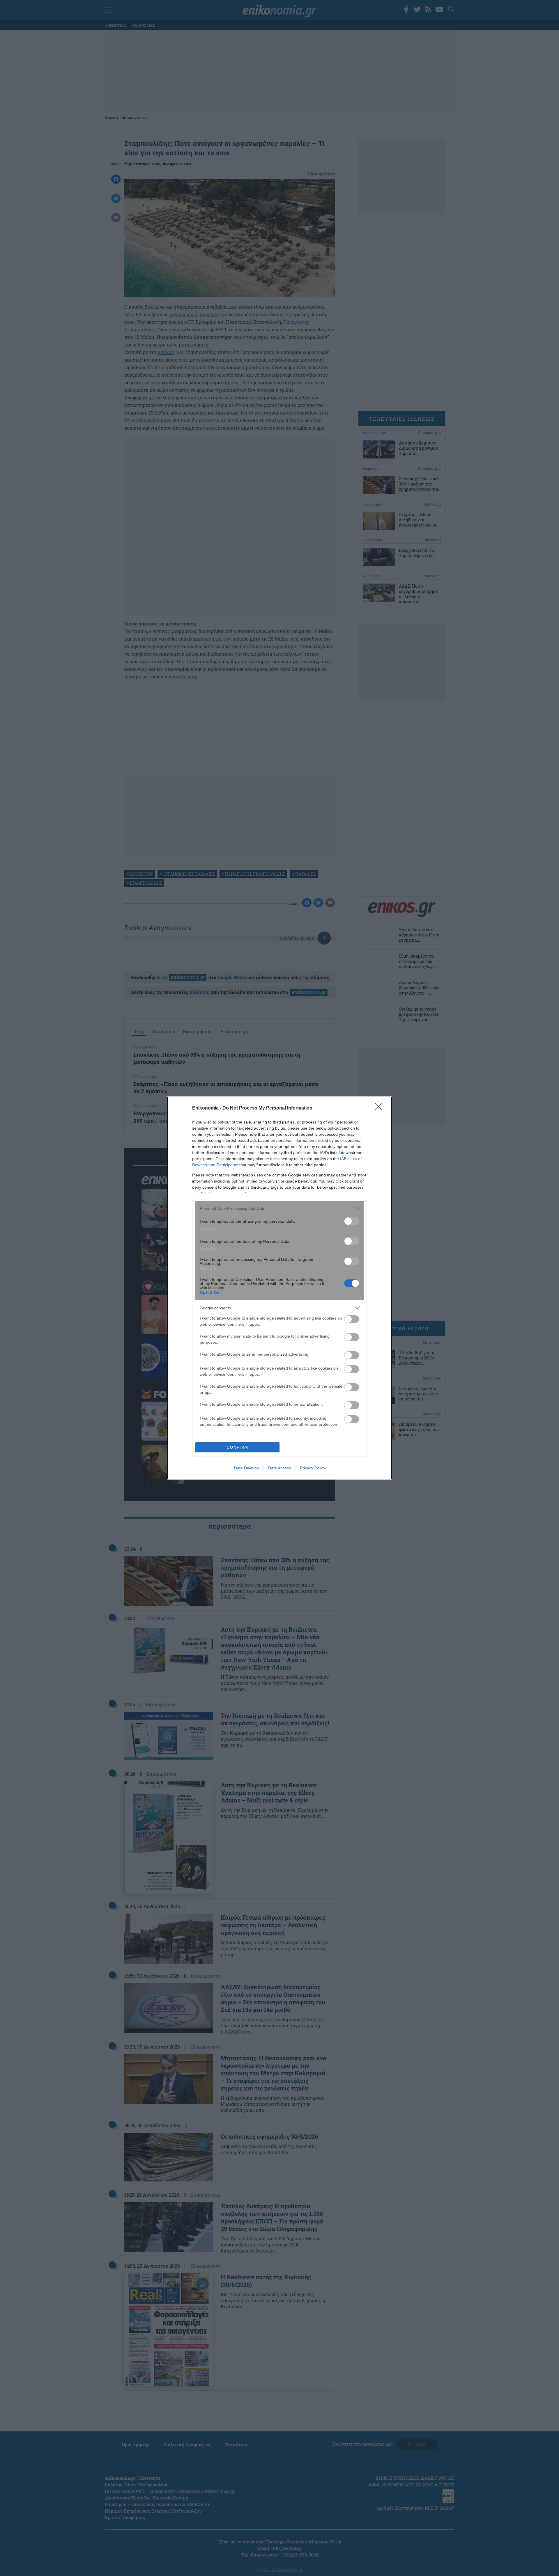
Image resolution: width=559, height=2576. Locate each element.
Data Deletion (247, 1468)
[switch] (352, 1221)
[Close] (380, 1108)
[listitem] (279, 1208)
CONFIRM (238, 1447)
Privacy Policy (313, 1468)
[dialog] (279, 1288)
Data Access (279, 1468)
